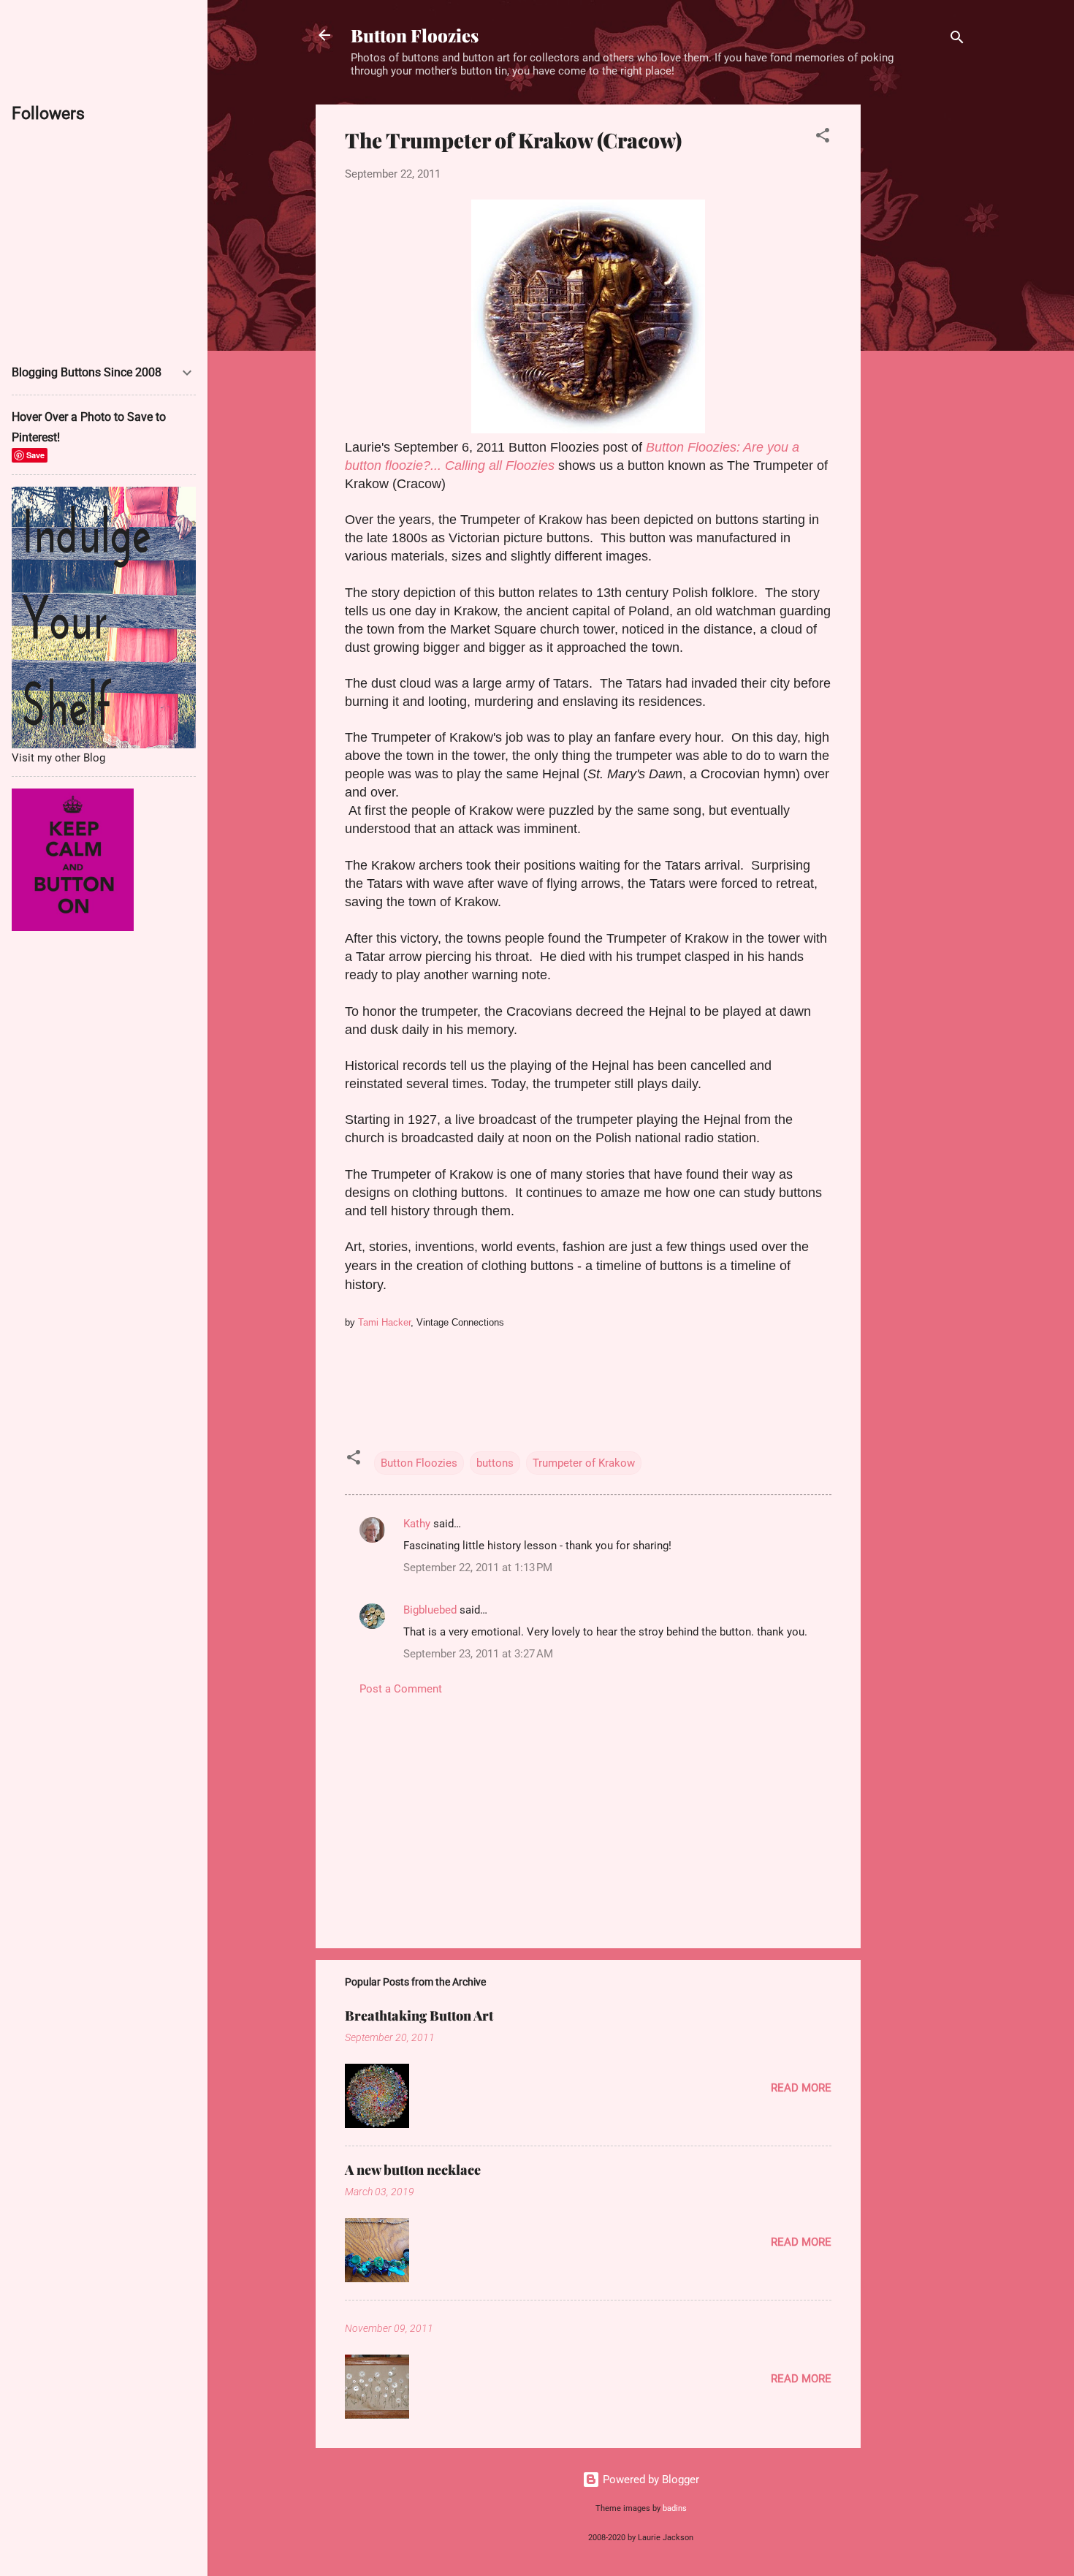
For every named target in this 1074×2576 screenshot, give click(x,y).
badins (675, 2508)
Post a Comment (401, 1689)
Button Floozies (415, 35)
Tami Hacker (384, 1322)
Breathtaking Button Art (419, 2015)
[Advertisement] (919, 324)
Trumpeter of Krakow (584, 1463)
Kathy (417, 1524)
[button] (823, 138)
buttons (495, 1463)
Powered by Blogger (650, 2480)
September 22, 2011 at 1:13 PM (478, 1568)
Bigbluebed (430, 1610)
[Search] (957, 40)
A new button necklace (413, 2170)
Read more (801, 2088)
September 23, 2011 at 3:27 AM (478, 1654)
